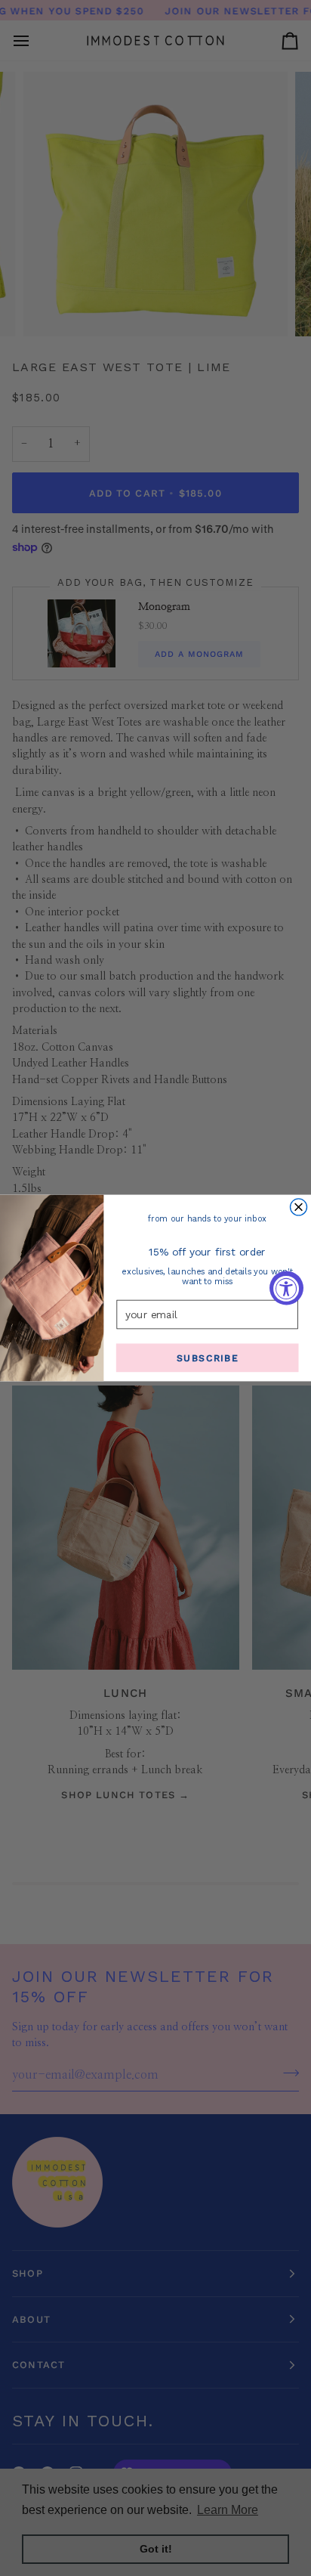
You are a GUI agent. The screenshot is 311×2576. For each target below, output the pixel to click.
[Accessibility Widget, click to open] (286, 1288)
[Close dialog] (299, 1207)
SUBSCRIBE (208, 1358)
